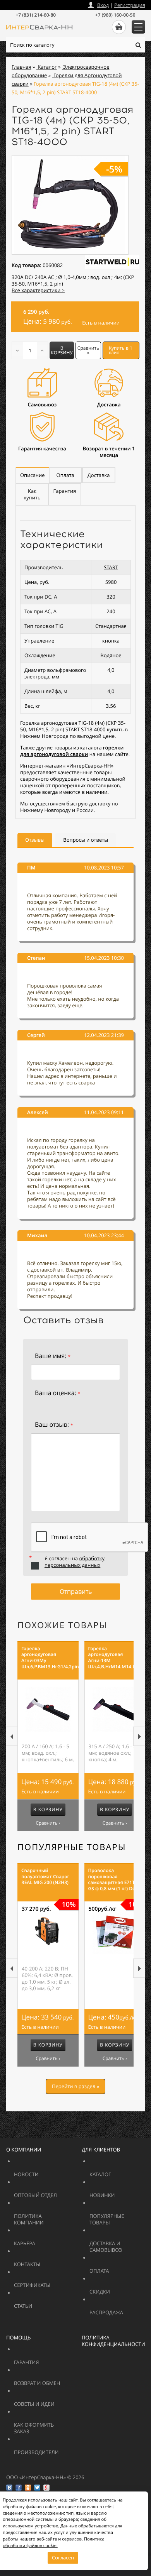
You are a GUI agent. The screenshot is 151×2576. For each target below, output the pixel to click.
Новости (45, 2171)
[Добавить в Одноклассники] (28, 2488)
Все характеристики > (38, 290)
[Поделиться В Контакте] (9, 2488)
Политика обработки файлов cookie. (54, 2542)
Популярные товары (72, 1847)
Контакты (45, 2261)
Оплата (116, 2267)
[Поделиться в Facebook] (19, 2488)
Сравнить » (88, 350)
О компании (24, 2150)
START (111, 567)
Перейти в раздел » (75, 2086)
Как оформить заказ (40, 2425)
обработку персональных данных (75, 1562)
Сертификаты (51, 2282)
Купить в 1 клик (121, 350)
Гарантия (45, 2359)
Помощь (18, 2338)
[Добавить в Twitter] (37, 2488)
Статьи (40, 2303)
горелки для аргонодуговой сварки (72, 751)
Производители (56, 2449)
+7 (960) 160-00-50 (115, 15)
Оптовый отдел (56, 2192)
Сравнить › (48, 1823)
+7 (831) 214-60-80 (36, 15)
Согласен (63, 2557)
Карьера (45, 2240)
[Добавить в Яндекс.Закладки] (46, 2488)
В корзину (62, 350)
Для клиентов (101, 2150)
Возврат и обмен (56, 2380)
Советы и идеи (51, 2401)
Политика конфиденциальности (113, 2341)
